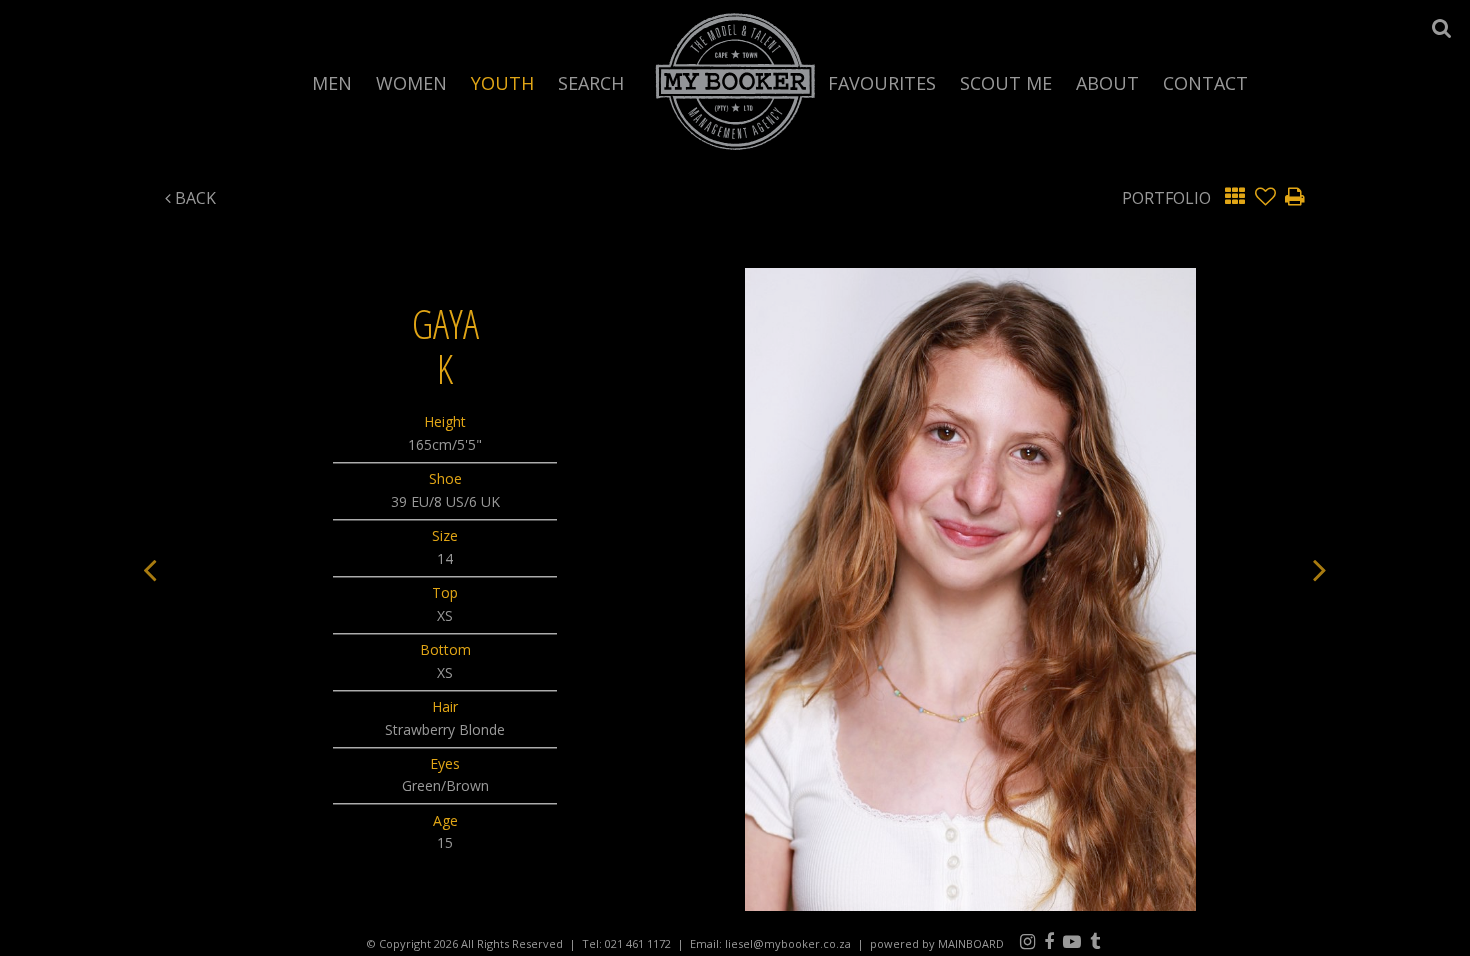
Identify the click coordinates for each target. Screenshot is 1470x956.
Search (591, 82)
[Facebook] (1049, 941)
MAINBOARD (971, 943)
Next (1320, 569)
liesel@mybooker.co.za (788, 943)
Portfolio (1166, 198)
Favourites (882, 82)
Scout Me (1006, 82)
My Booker (735, 81)
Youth (502, 82)
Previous (150, 569)
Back (193, 198)
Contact (1205, 82)
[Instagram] (1027, 941)
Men (332, 82)
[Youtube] (1072, 941)
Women (411, 82)
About (1107, 82)
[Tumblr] (1095, 941)
